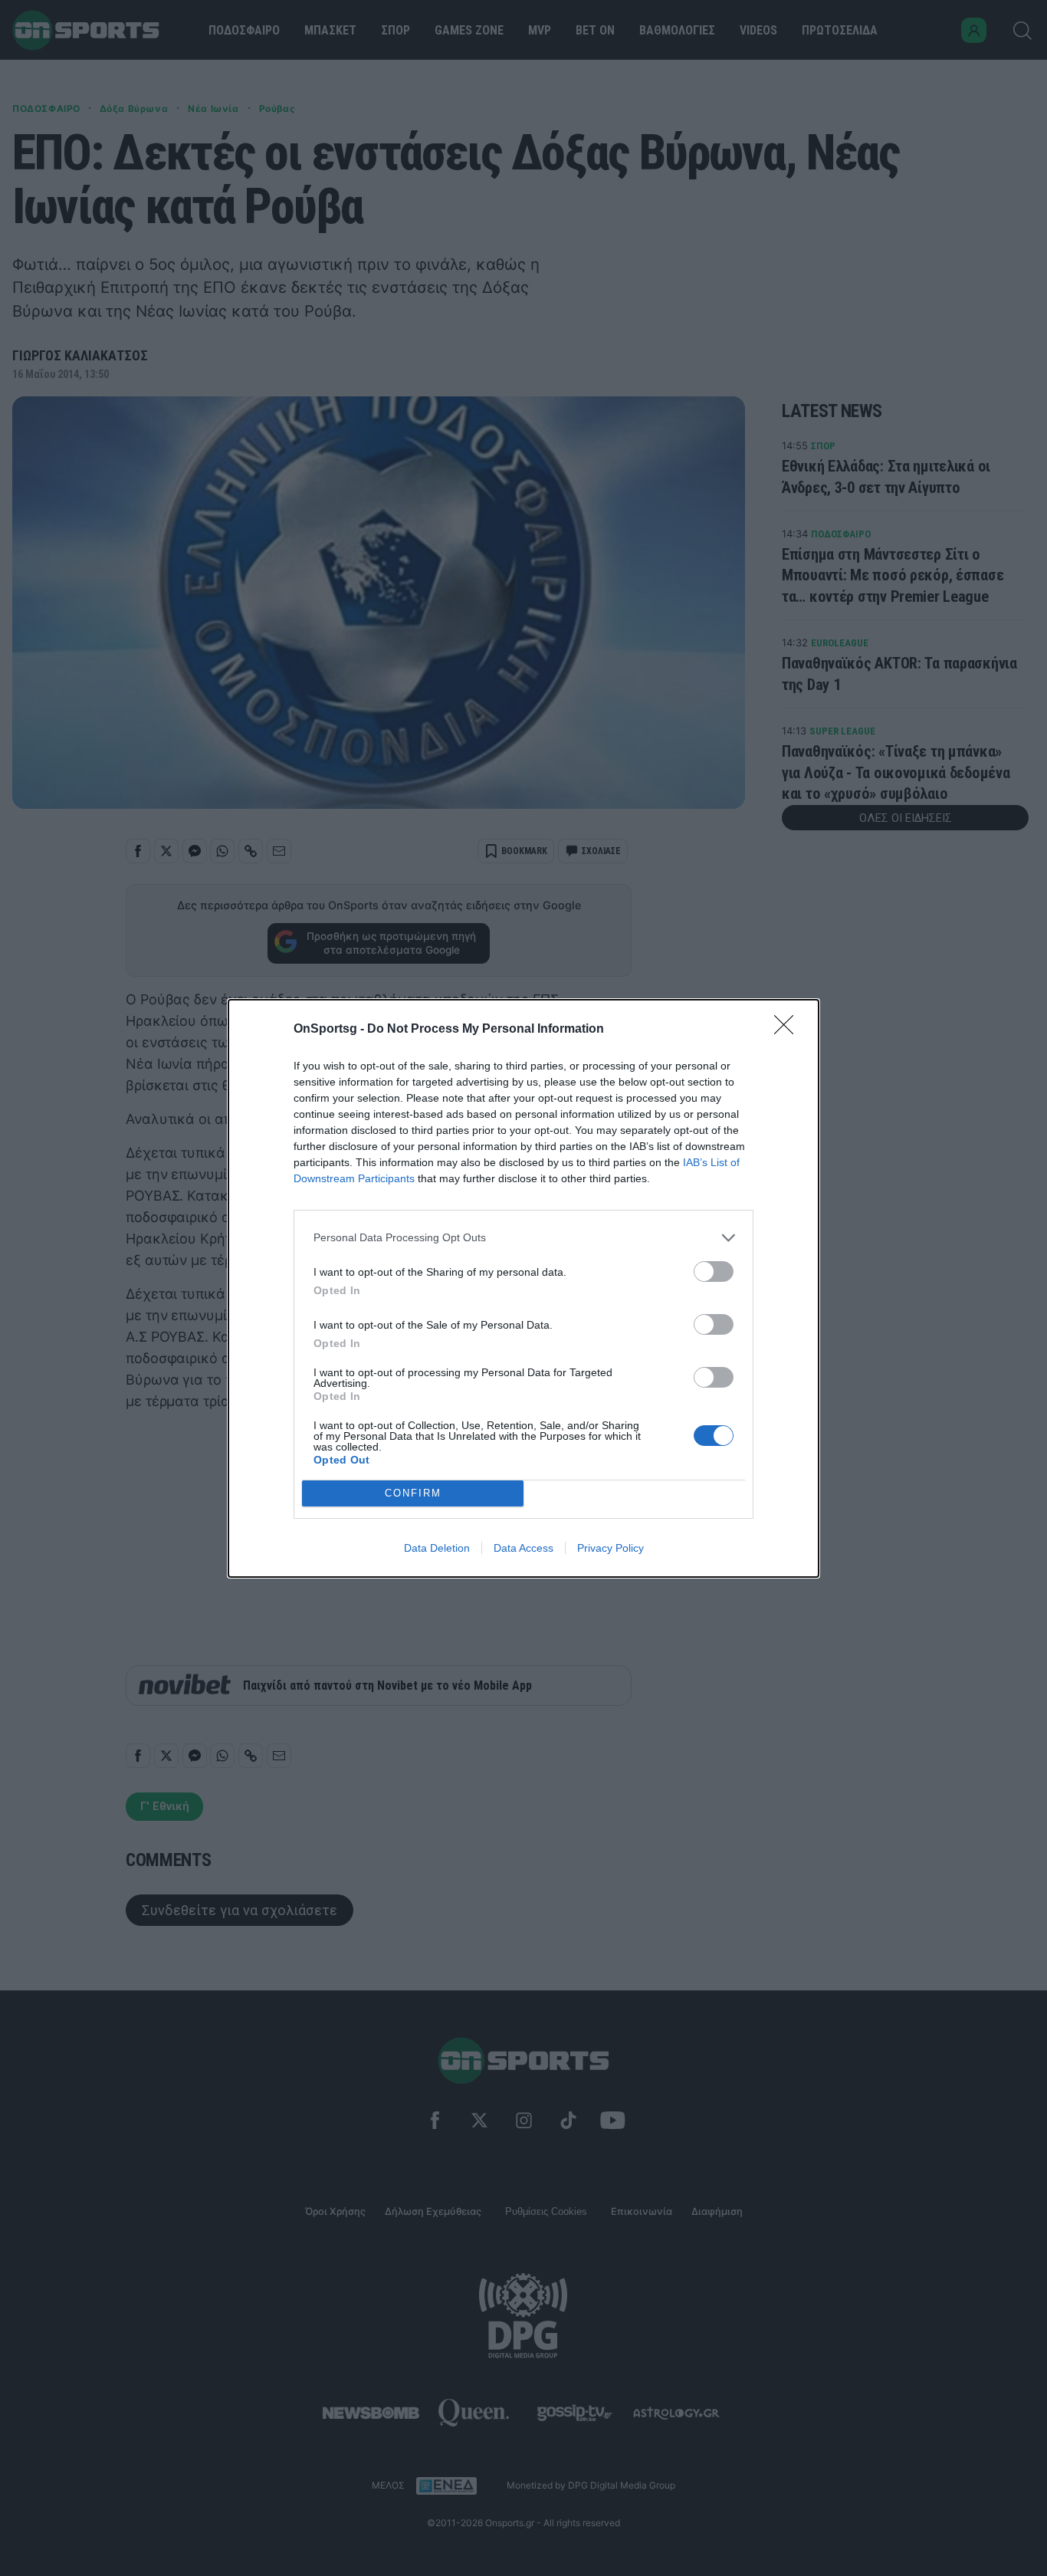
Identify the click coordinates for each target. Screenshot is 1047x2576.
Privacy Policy (610, 1548)
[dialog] (523, 1288)
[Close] (789, 1030)
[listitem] (523, 1238)
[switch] (714, 1272)
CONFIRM (413, 1493)
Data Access (523, 1548)
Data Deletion (437, 1548)
